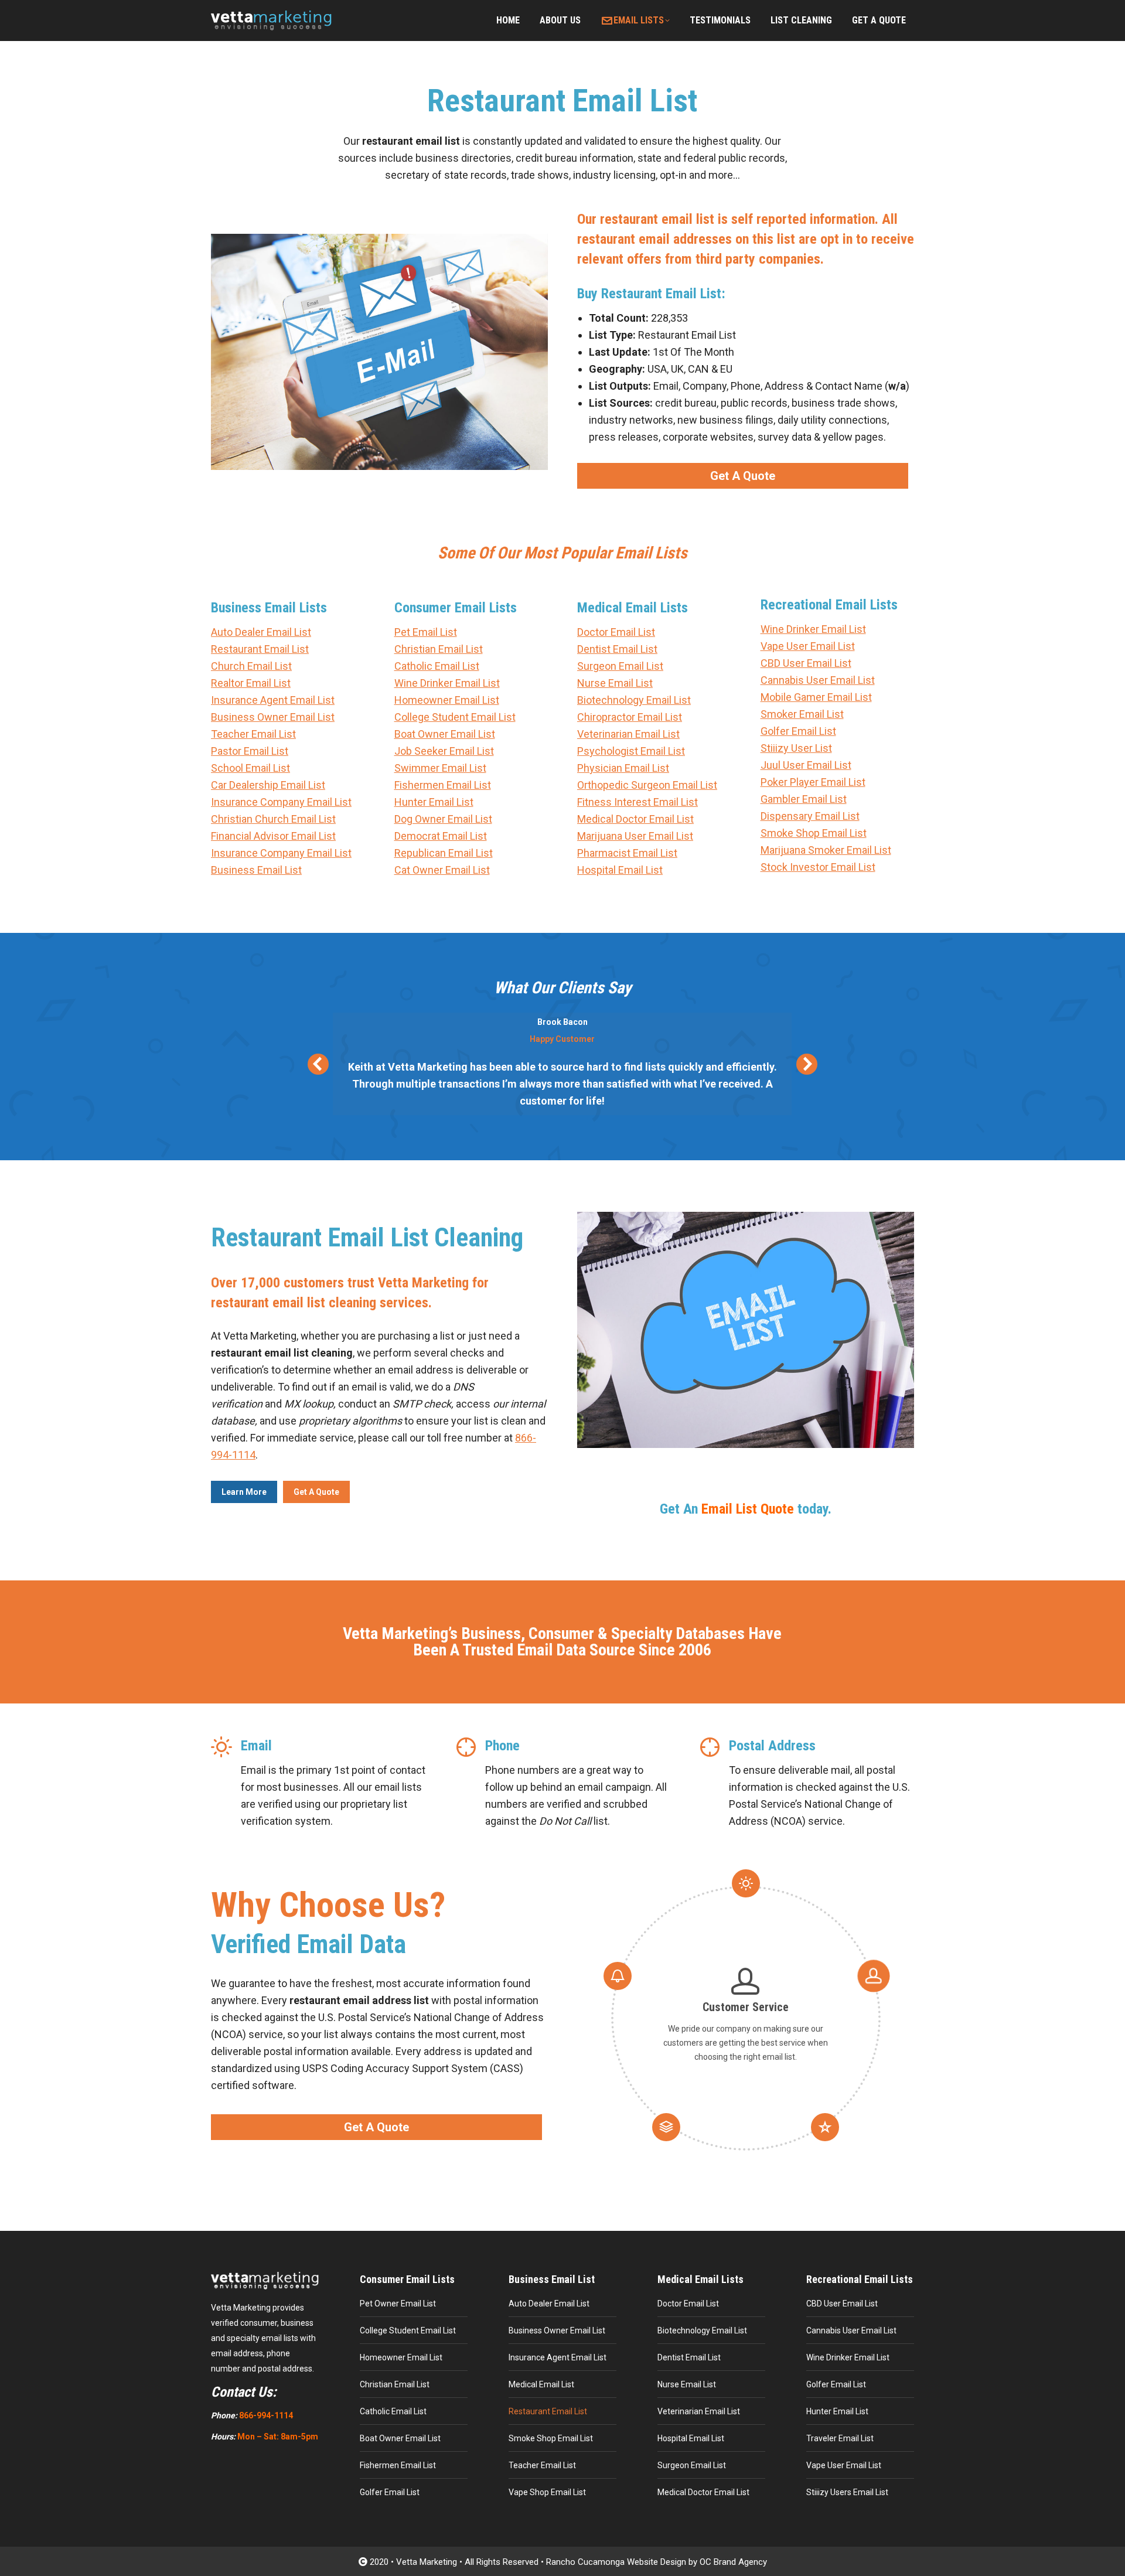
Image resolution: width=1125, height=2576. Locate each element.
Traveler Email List (840, 2438)
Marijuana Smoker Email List (826, 850)
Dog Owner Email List (443, 819)
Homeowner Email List (447, 700)
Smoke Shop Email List (814, 833)
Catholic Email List (437, 666)
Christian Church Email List (273, 819)
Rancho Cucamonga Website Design (616, 2562)
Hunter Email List (434, 802)
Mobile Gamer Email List (816, 697)
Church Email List (251, 666)
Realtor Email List (251, 683)
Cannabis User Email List (818, 680)
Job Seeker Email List (444, 751)
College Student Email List (455, 717)
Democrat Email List (441, 836)
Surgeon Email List (620, 666)
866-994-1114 (266, 2415)
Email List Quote (748, 1509)
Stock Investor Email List (818, 867)
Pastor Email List (250, 751)
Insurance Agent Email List (273, 700)
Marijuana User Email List (635, 836)
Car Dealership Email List (268, 785)
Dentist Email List (617, 649)
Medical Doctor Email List (635, 819)
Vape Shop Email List (547, 2492)
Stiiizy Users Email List (847, 2492)
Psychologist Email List (631, 751)
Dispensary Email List (810, 816)
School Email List (250, 768)
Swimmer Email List (440, 768)
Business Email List (256, 870)
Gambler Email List (804, 799)
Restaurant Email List (260, 649)
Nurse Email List (615, 683)
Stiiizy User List (796, 748)
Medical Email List (541, 2384)
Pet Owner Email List (398, 2304)
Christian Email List (439, 649)
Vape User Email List (808, 646)
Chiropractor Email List (630, 717)
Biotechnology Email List (634, 700)
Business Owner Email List (273, 717)
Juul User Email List (806, 765)
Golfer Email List (798, 731)
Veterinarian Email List (628, 734)
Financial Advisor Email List (273, 836)
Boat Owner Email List (445, 734)
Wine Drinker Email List (447, 683)
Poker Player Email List (813, 782)
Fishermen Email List (443, 785)
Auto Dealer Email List (261, 632)
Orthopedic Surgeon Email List (647, 785)
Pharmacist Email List (627, 853)
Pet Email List (426, 632)
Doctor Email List (616, 632)
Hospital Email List (620, 870)
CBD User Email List (806, 663)
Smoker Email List (802, 714)
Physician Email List (623, 768)
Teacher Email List (253, 734)
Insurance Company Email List (281, 802)
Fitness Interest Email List (637, 802)
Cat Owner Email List (442, 870)
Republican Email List (444, 853)
